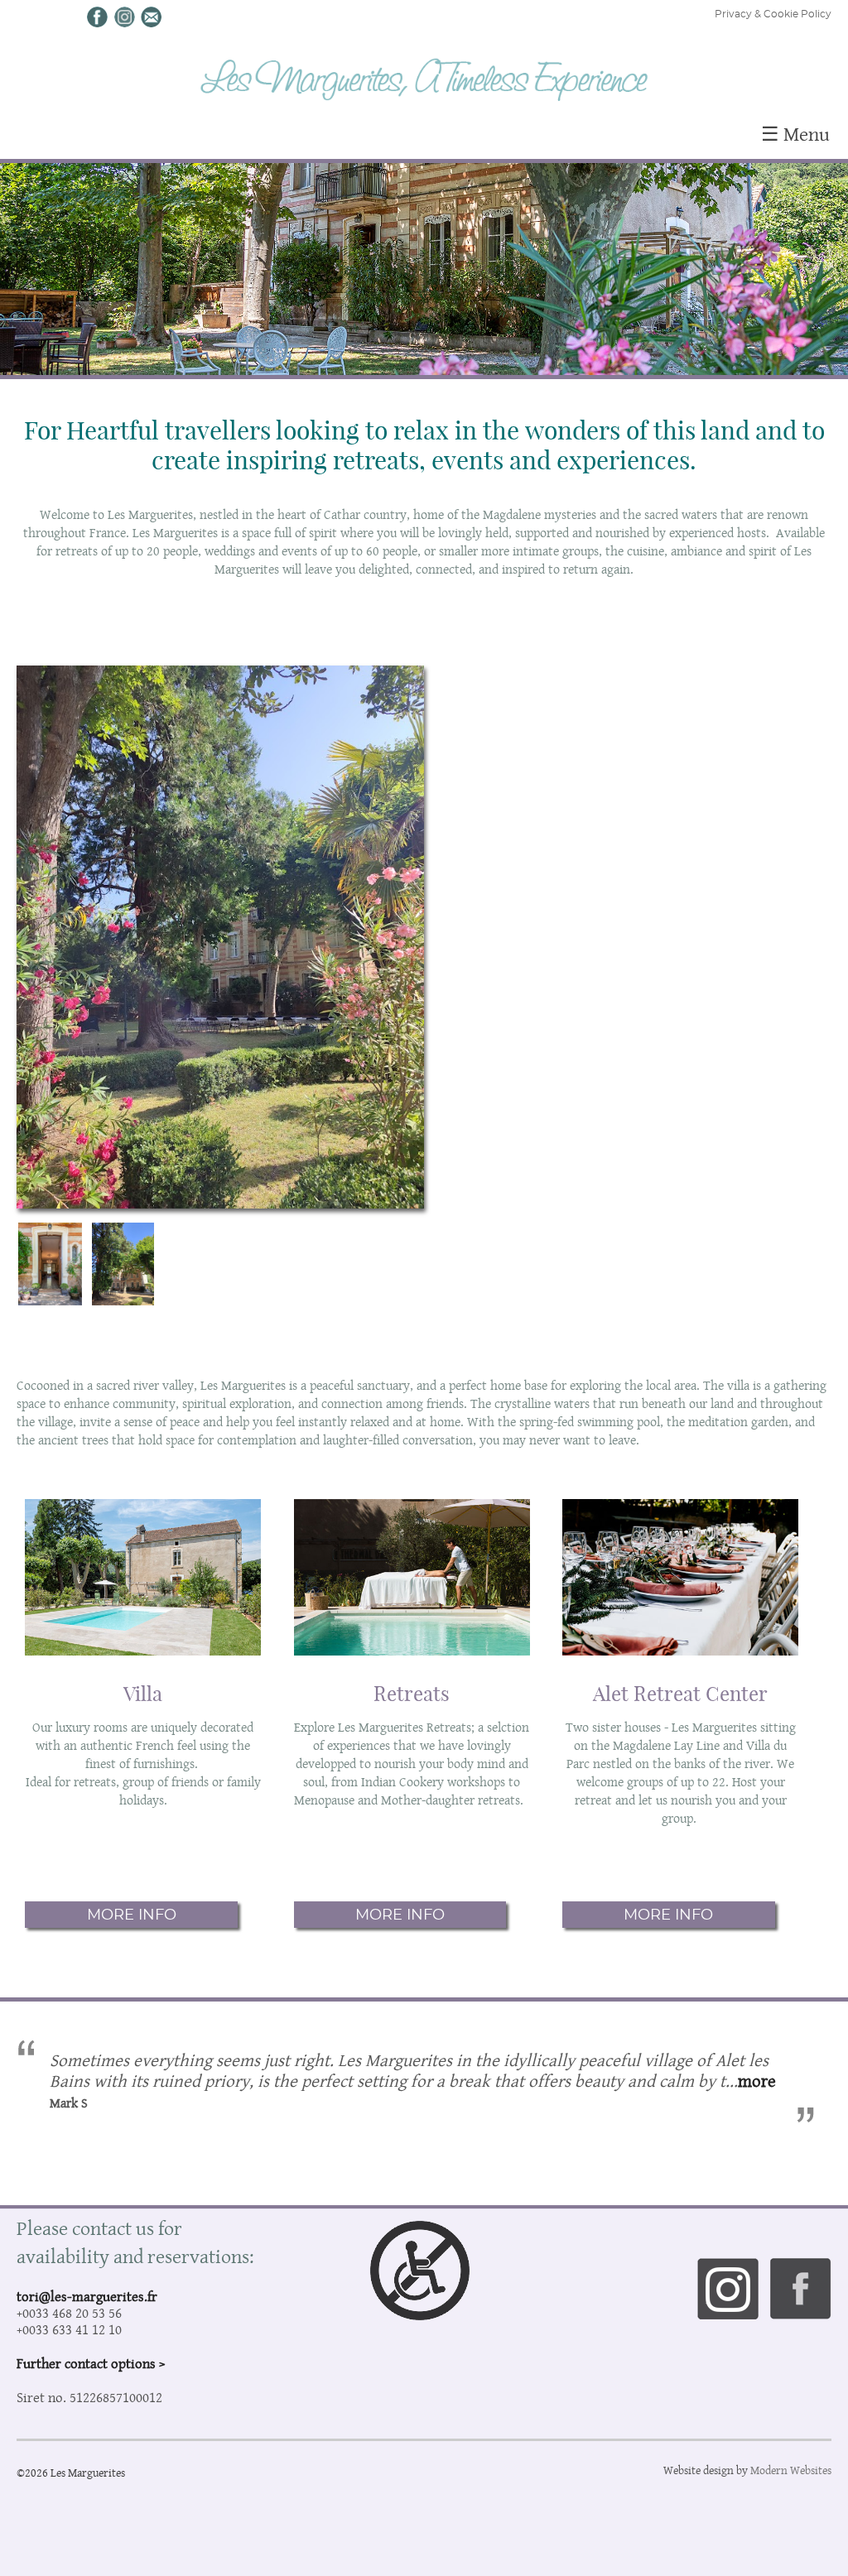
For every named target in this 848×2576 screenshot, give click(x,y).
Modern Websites (791, 2470)
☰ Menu (795, 134)
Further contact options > (91, 2363)
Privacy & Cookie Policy (773, 14)
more (757, 2081)
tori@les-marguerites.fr (87, 2296)
